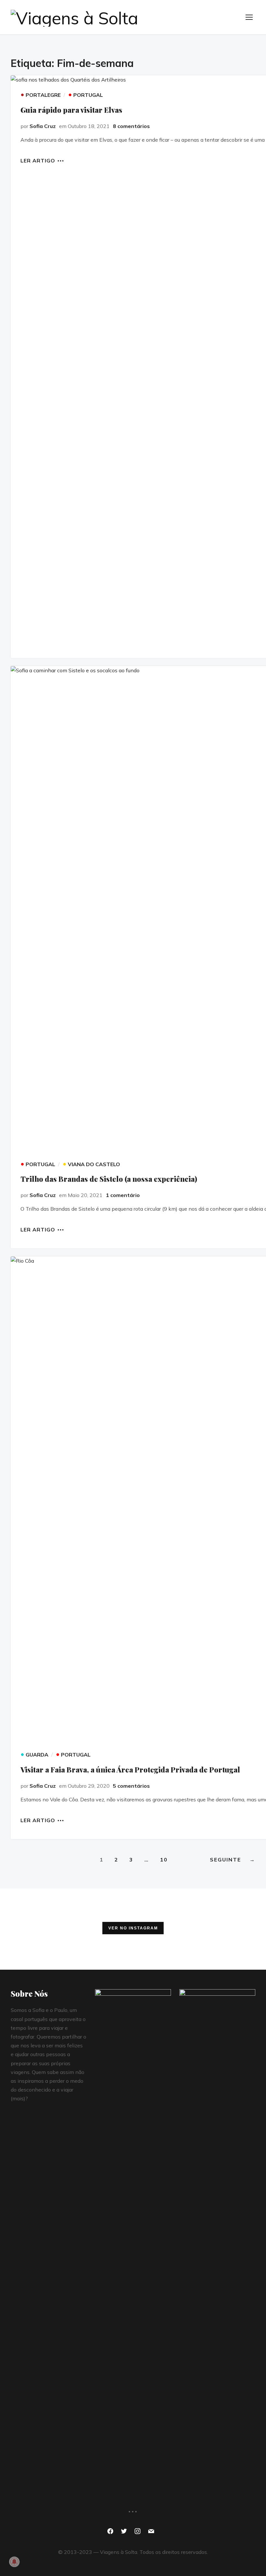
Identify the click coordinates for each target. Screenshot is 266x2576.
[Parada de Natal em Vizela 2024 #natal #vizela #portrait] (41, 1929)
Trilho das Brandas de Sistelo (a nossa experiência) (109, 1179)
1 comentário (123, 1195)
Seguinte (233, 1860)
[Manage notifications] (14, 2562)
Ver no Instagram (133, 1928)
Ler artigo (38, 160)
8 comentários (131, 126)
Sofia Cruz (43, 126)
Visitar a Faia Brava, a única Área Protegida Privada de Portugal (130, 1770)
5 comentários (131, 1786)
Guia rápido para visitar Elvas (71, 110)
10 (164, 1860)
